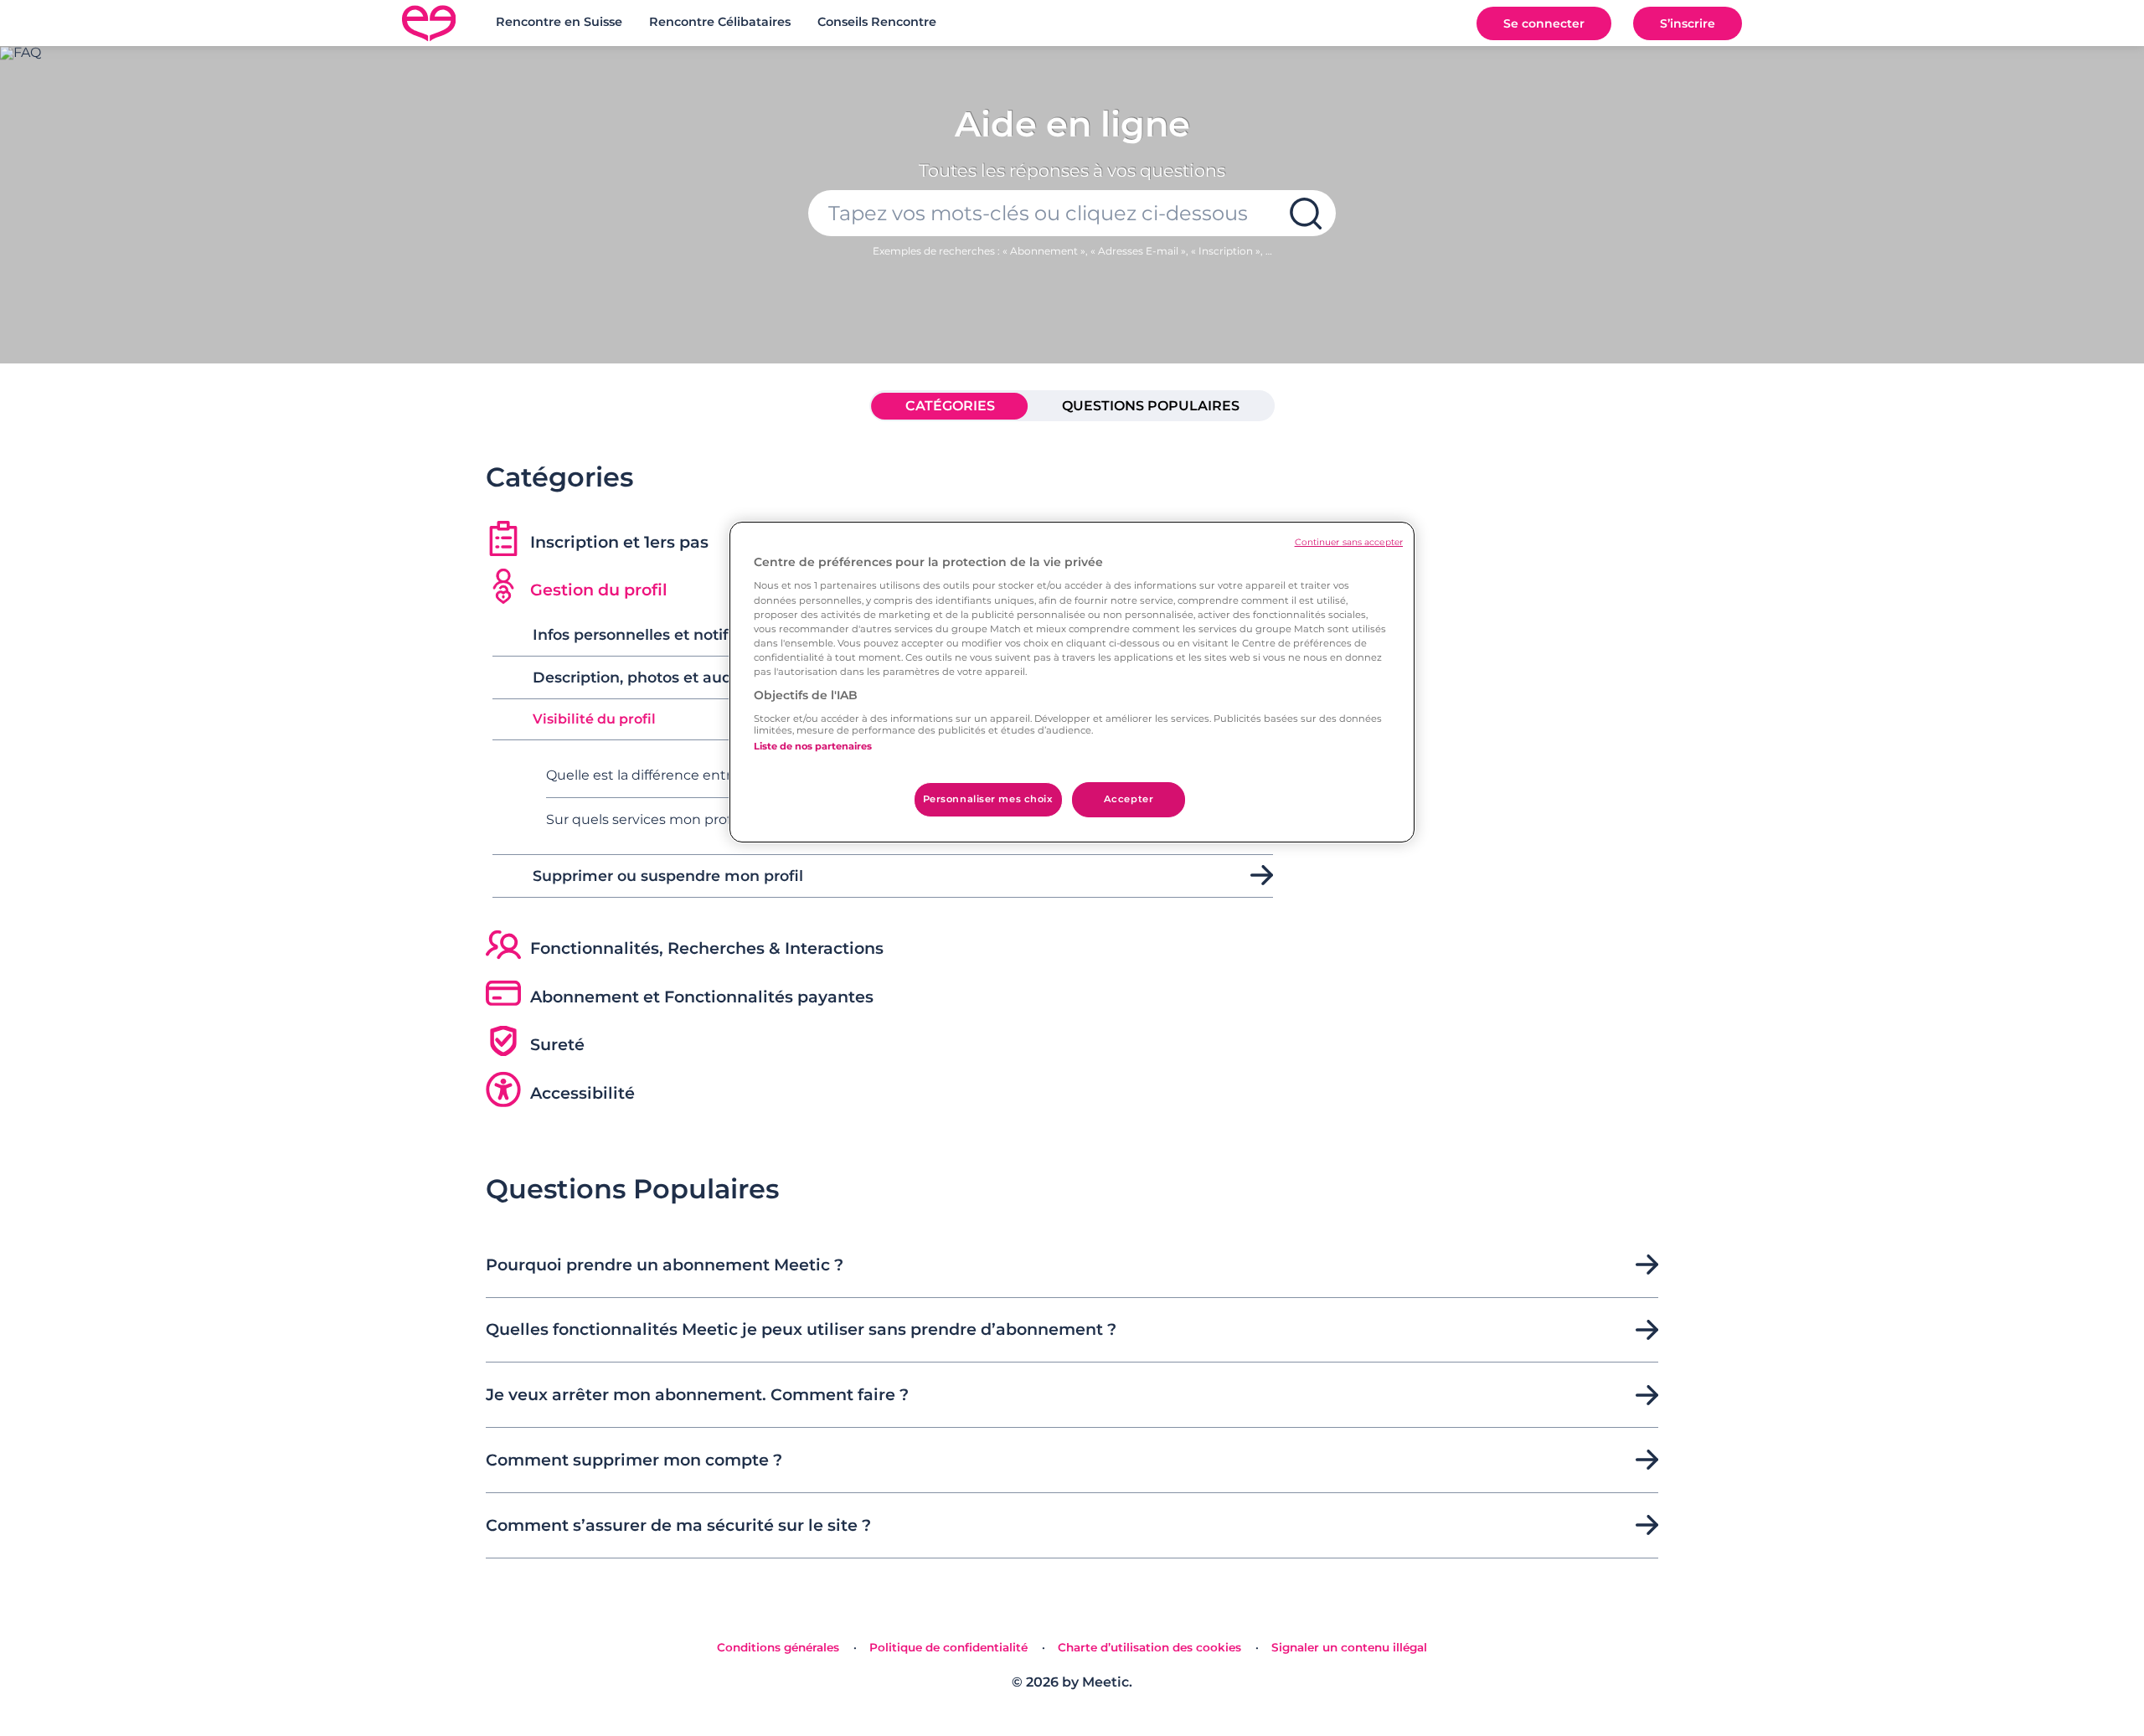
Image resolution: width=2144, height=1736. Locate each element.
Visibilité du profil (594, 719)
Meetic (1105, 1682)
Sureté (557, 1044)
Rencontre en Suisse (559, 22)
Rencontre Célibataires (720, 22)
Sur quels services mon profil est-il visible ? (688, 819)
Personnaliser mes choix (988, 799)
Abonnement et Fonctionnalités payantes (702, 997)
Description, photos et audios (643, 677)
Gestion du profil (599, 590)
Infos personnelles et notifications (660, 635)
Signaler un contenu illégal (1349, 1647)
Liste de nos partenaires (813, 746)
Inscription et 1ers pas (619, 542)
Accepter (1129, 799)
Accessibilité (582, 1093)
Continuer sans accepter (1349, 542)
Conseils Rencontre (877, 22)
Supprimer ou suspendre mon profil (668, 876)
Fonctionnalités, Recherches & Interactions (707, 948)
